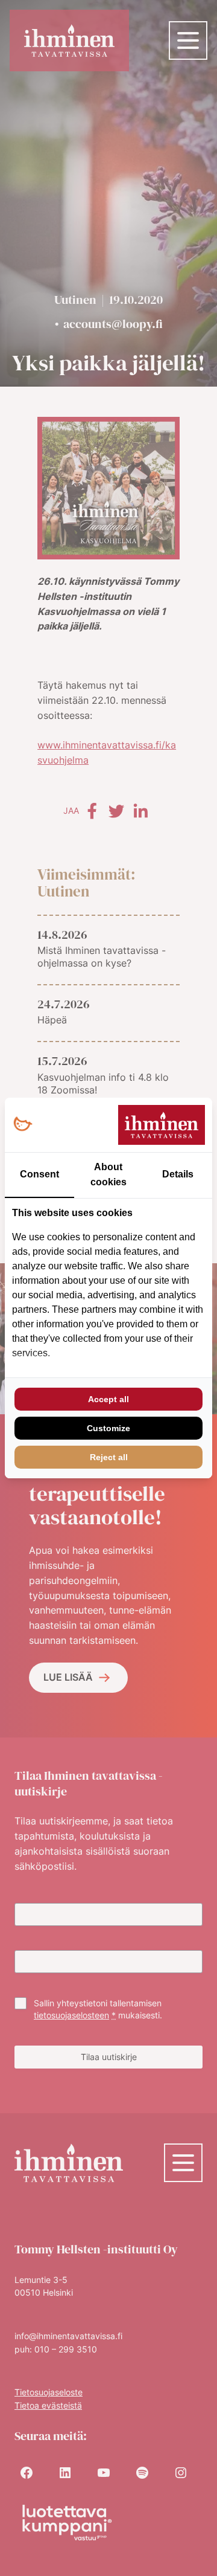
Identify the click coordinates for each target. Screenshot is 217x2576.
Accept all (108, 1399)
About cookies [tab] (108, 1174)
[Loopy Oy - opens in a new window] (23, 1125)
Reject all (109, 1457)
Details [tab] (178, 1174)
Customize (108, 1428)
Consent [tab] (39, 1174)
